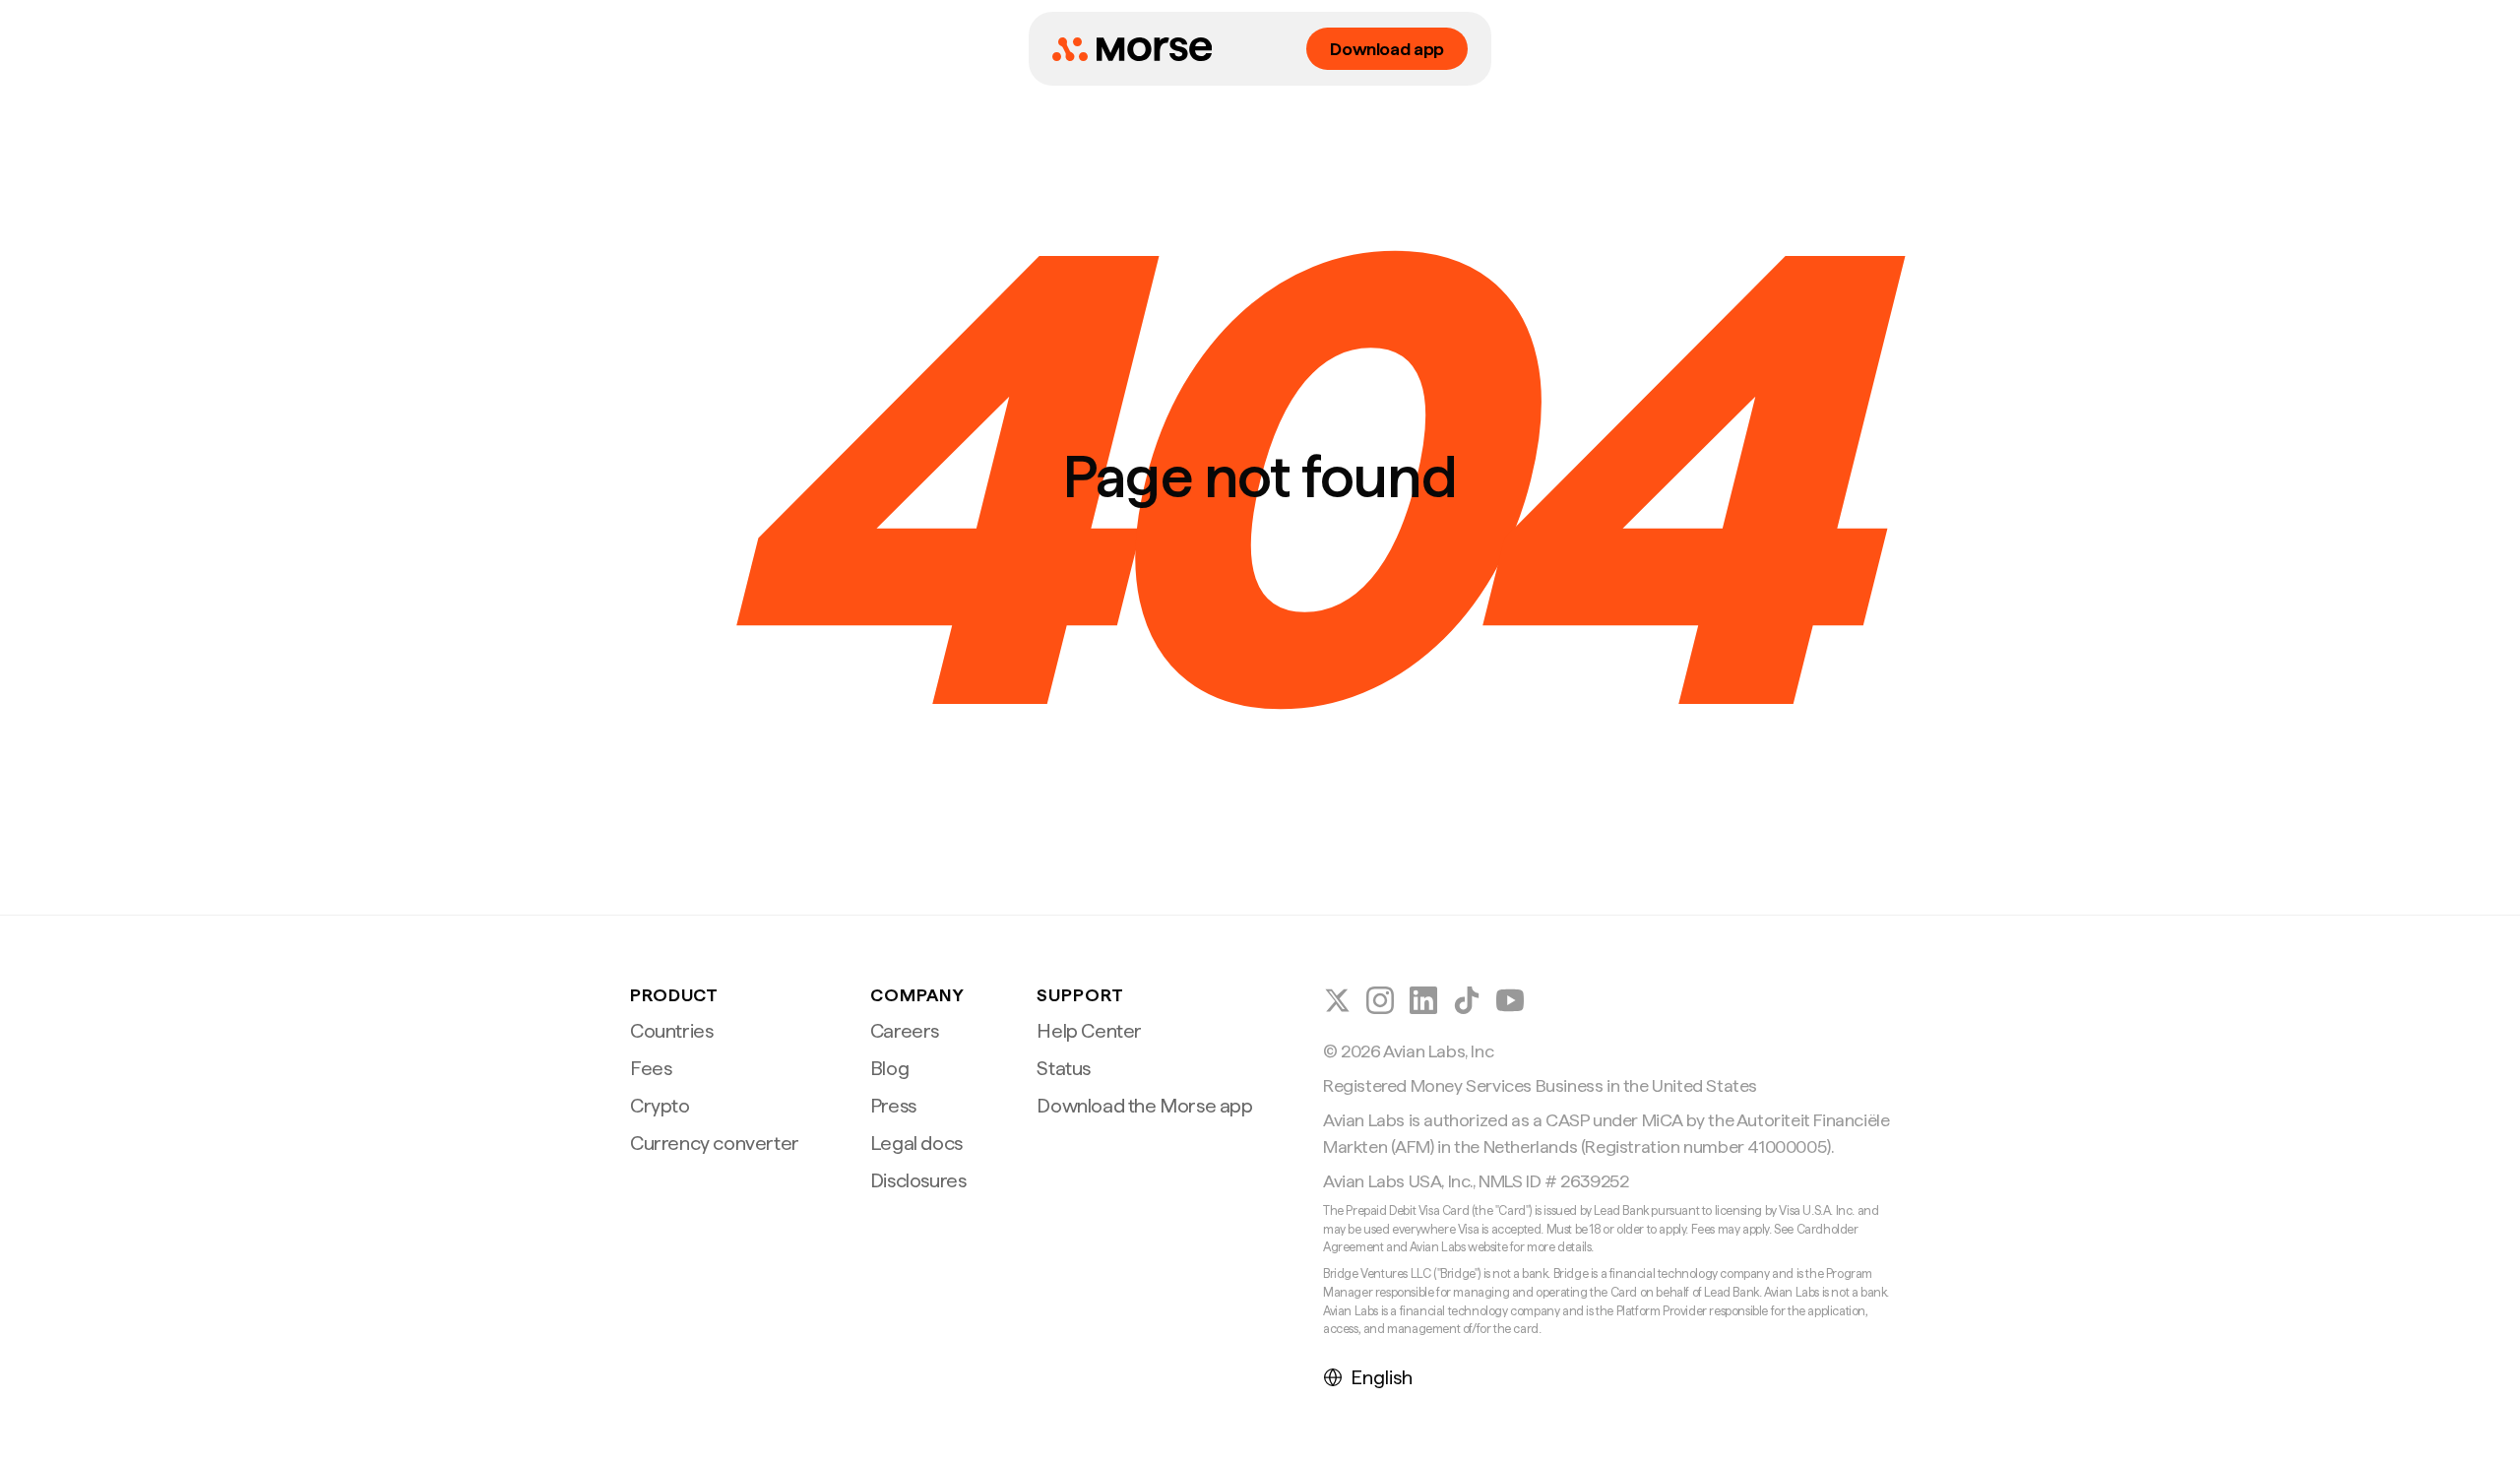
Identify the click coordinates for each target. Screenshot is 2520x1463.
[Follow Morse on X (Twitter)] (1337, 1000)
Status (1064, 1068)
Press (893, 1106)
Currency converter (715, 1143)
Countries (671, 1031)
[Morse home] (1132, 49)
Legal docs (916, 1143)
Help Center (1089, 1031)
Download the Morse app (1144, 1106)
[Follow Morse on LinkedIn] (1423, 1000)
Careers (905, 1031)
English (1382, 1377)
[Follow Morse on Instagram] (1380, 1000)
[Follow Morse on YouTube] (1510, 1000)
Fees (651, 1068)
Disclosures (918, 1180)
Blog (889, 1068)
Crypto (660, 1106)
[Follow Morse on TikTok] (1467, 1000)
